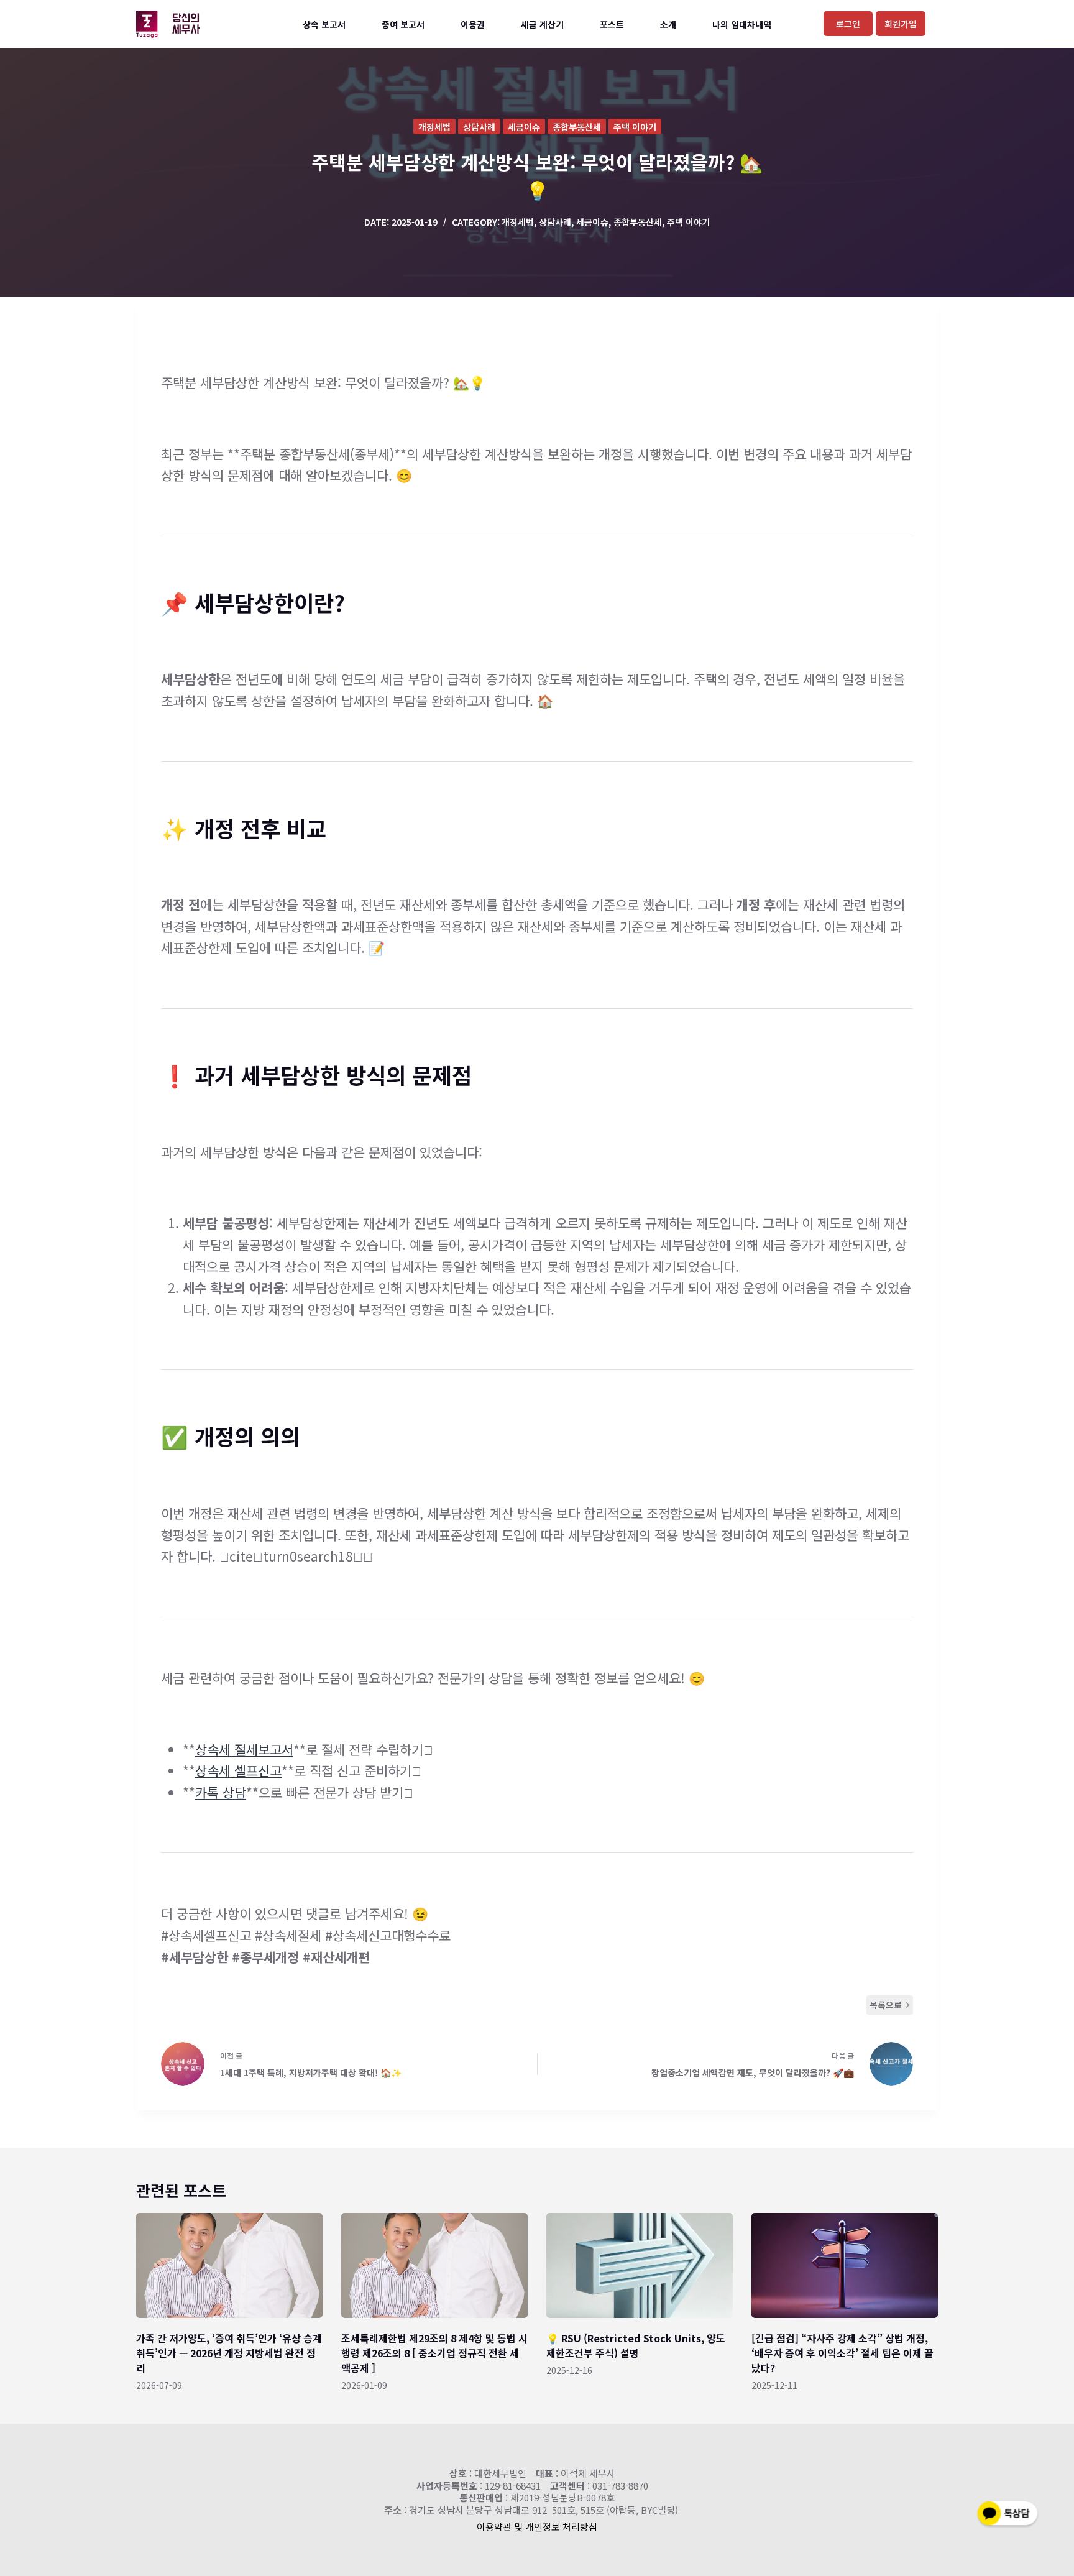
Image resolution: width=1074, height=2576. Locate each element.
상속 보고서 (324, 24)
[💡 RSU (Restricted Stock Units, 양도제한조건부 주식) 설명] (640, 2265)
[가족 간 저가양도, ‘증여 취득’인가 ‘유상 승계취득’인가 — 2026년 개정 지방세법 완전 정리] (229, 2265)
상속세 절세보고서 (244, 1749)
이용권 (473, 24)
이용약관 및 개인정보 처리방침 (537, 2527)
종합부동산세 (577, 127)
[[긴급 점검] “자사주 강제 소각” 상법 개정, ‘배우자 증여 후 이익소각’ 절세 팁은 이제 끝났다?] (845, 2265)
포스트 (612, 24)
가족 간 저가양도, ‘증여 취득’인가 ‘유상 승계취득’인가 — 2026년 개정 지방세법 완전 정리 (229, 2353)
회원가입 (901, 24)
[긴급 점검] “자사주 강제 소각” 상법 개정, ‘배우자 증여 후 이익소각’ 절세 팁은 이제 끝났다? (842, 2353)
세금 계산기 (542, 24)
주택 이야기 (635, 127)
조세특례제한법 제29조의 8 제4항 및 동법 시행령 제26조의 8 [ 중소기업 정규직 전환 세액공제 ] (434, 2353)
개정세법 (434, 127)
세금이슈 (524, 127)
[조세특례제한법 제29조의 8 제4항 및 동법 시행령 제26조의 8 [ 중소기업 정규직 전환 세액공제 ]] (434, 2265)
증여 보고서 (403, 24)
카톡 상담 (221, 1792)
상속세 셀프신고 (238, 1770)
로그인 (848, 24)
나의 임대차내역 (742, 24)
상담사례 (479, 127)
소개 (668, 24)
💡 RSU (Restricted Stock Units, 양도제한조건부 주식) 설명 (636, 2345)
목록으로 (886, 2005)
